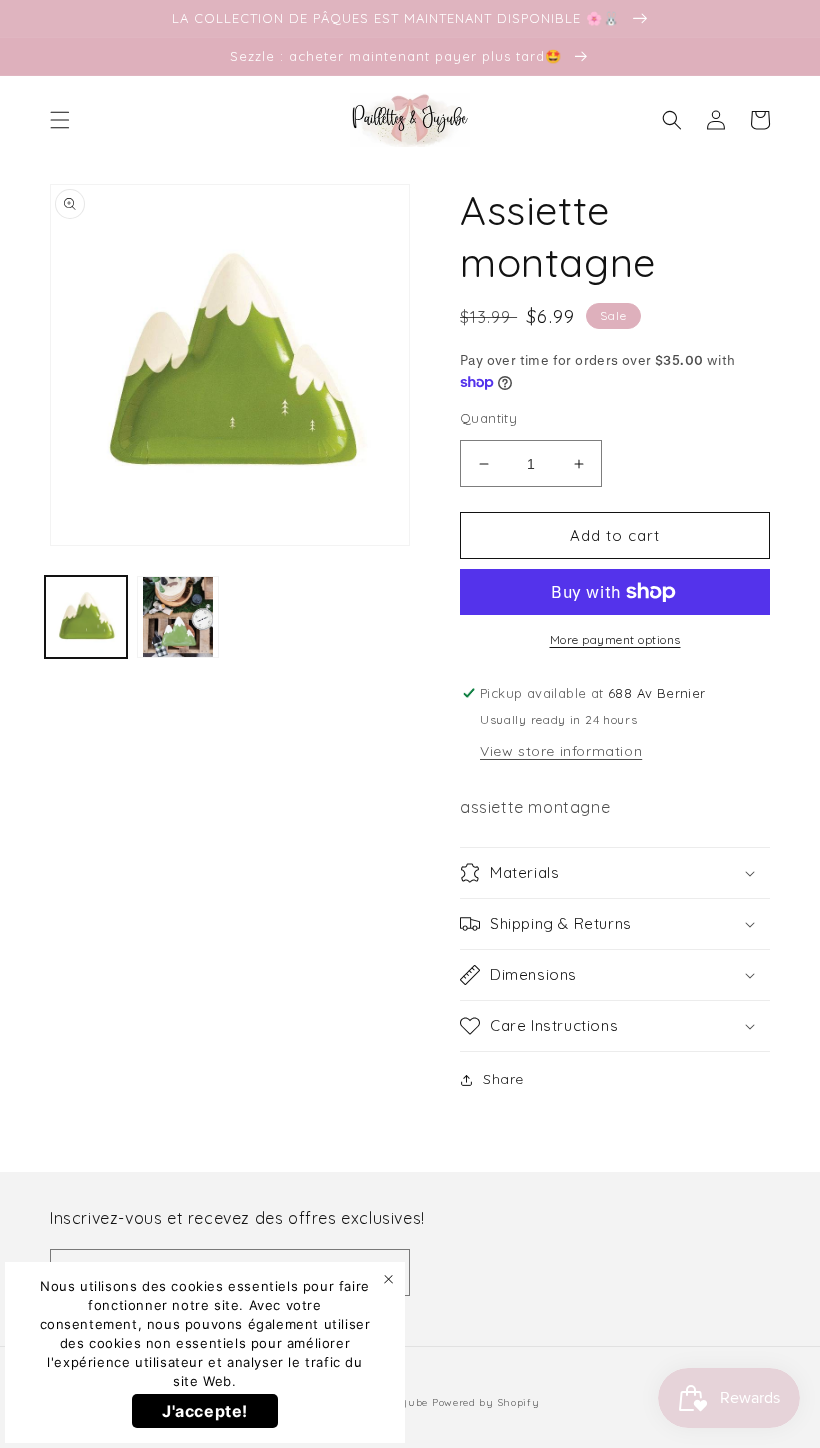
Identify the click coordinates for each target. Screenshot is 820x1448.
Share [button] (503, 1079)
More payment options (615, 639)
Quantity (488, 418)
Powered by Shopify (486, 1402)
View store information (561, 751)
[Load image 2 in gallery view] (178, 617)
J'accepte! (205, 1411)
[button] (60, 120)
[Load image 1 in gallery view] (86, 617)
